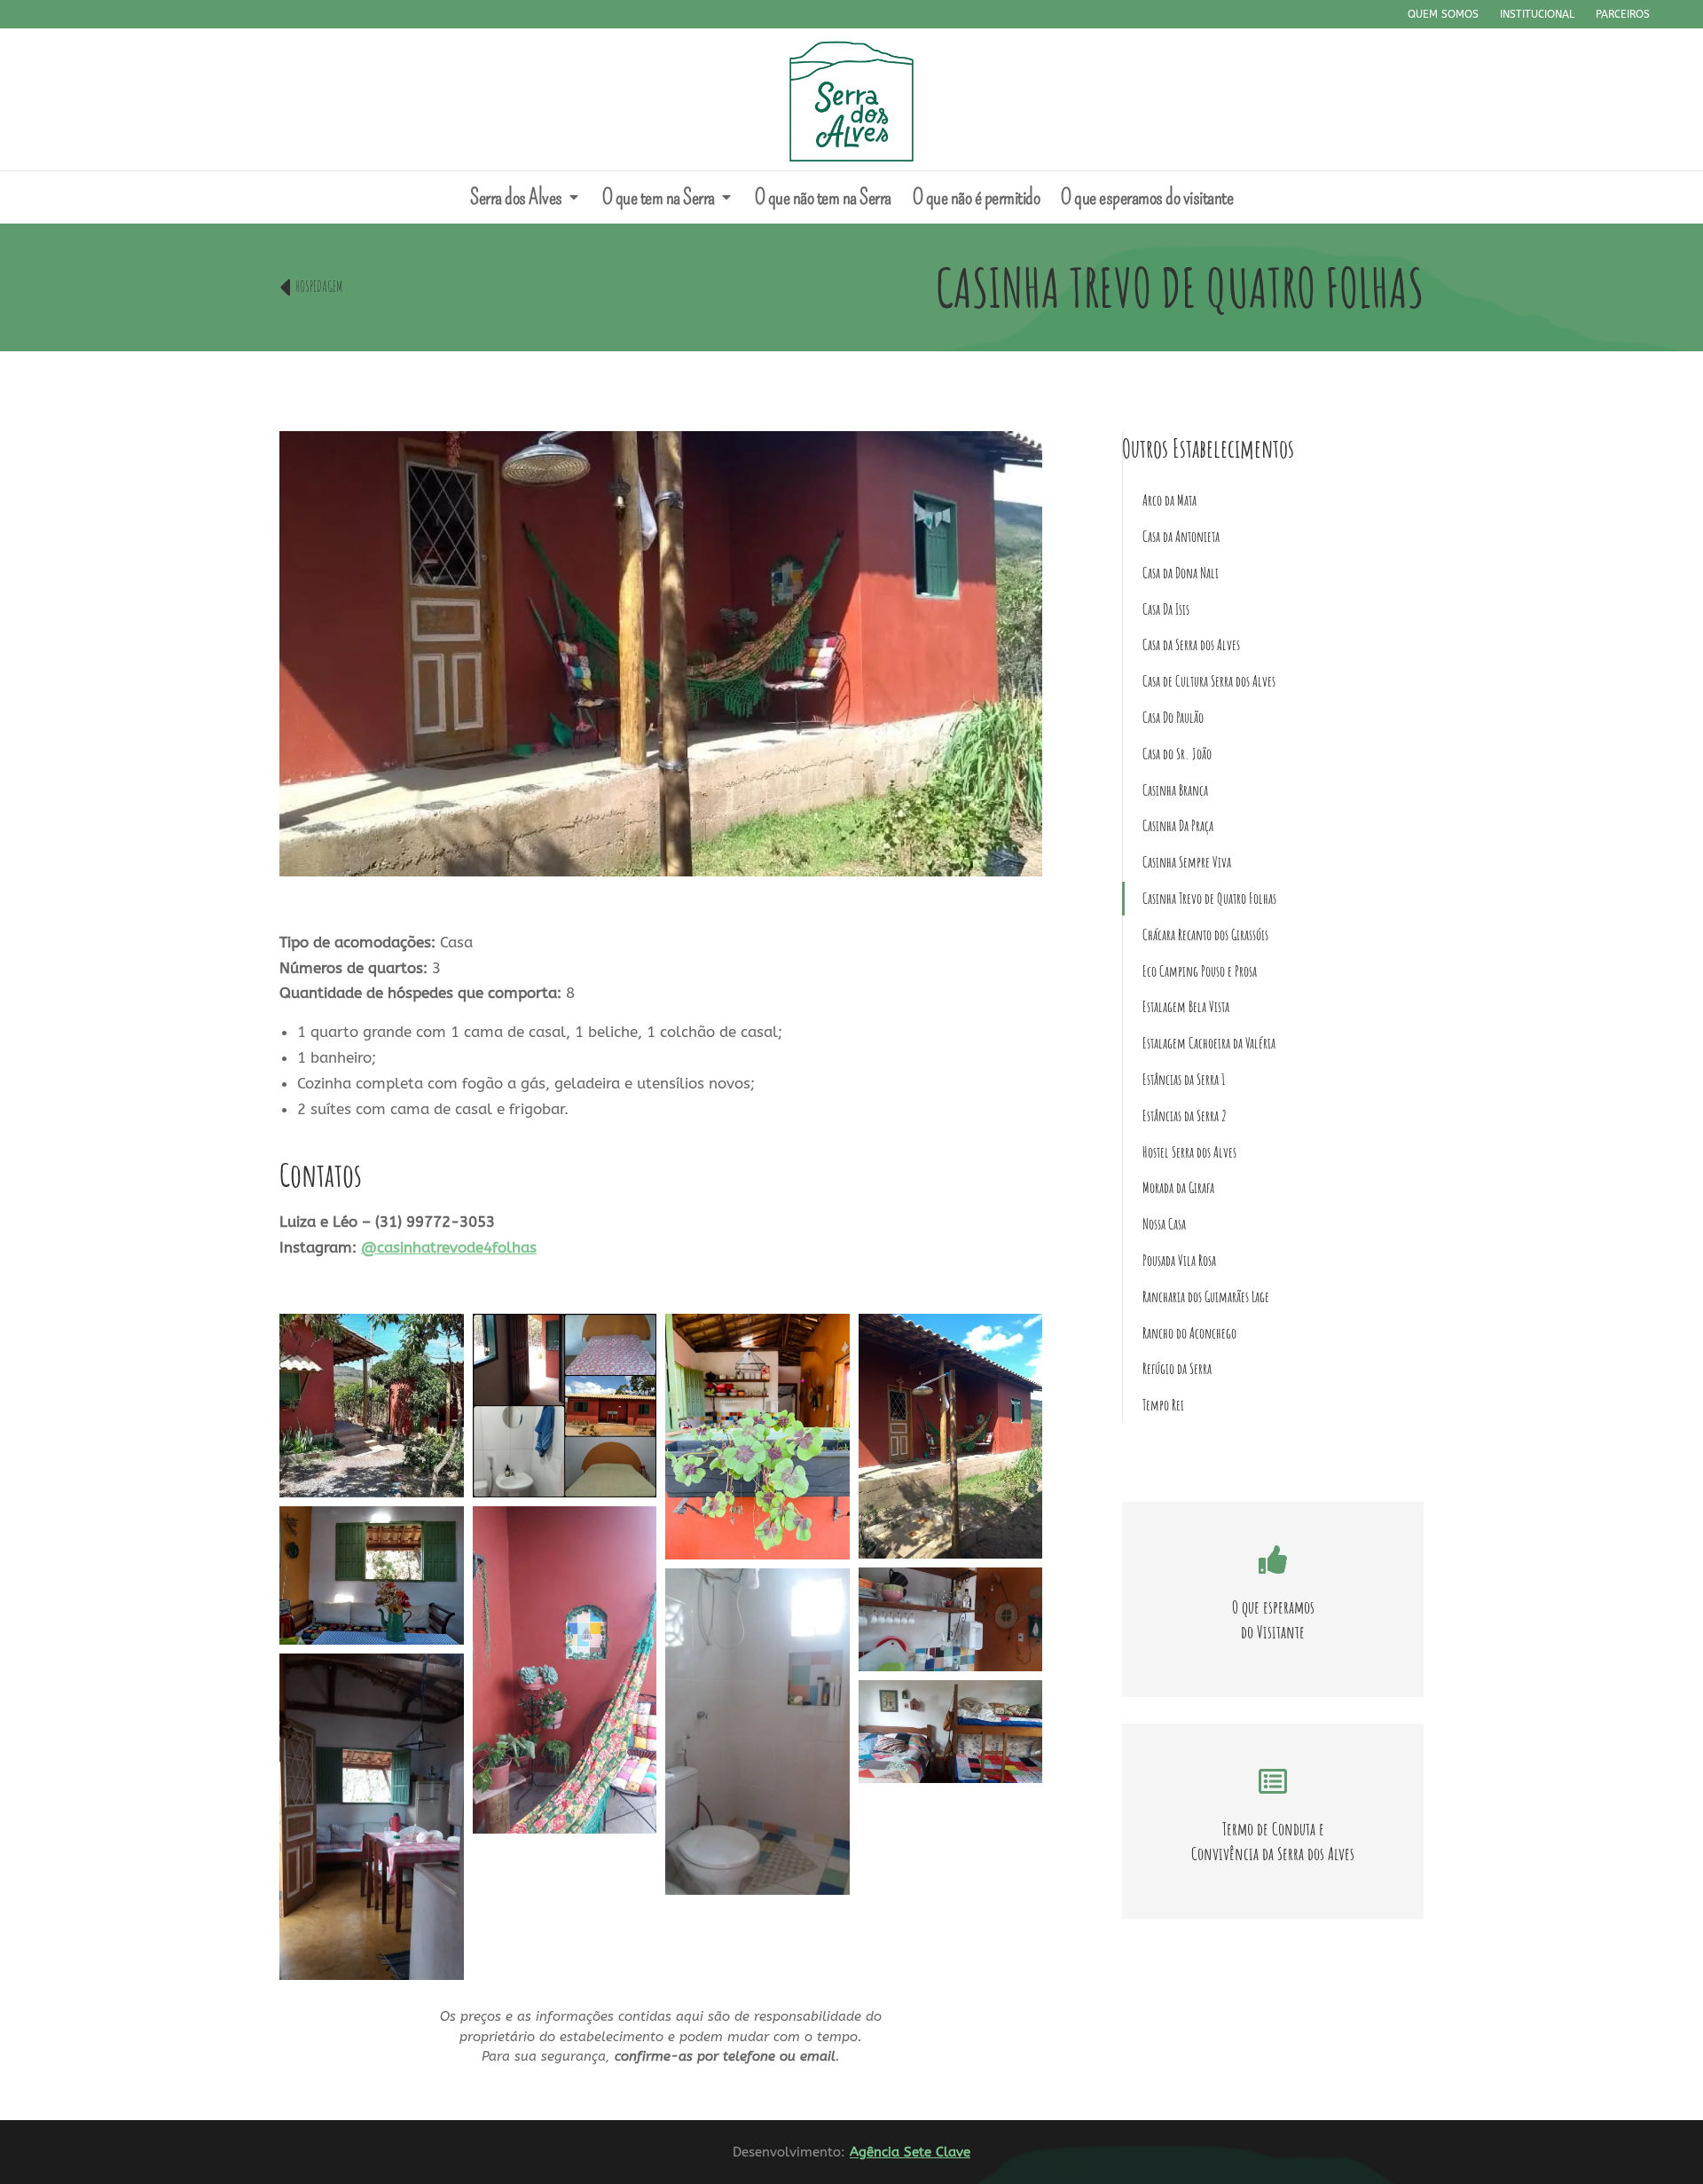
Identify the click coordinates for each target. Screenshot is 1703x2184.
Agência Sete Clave (910, 2152)
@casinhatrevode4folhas (449, 1247)
